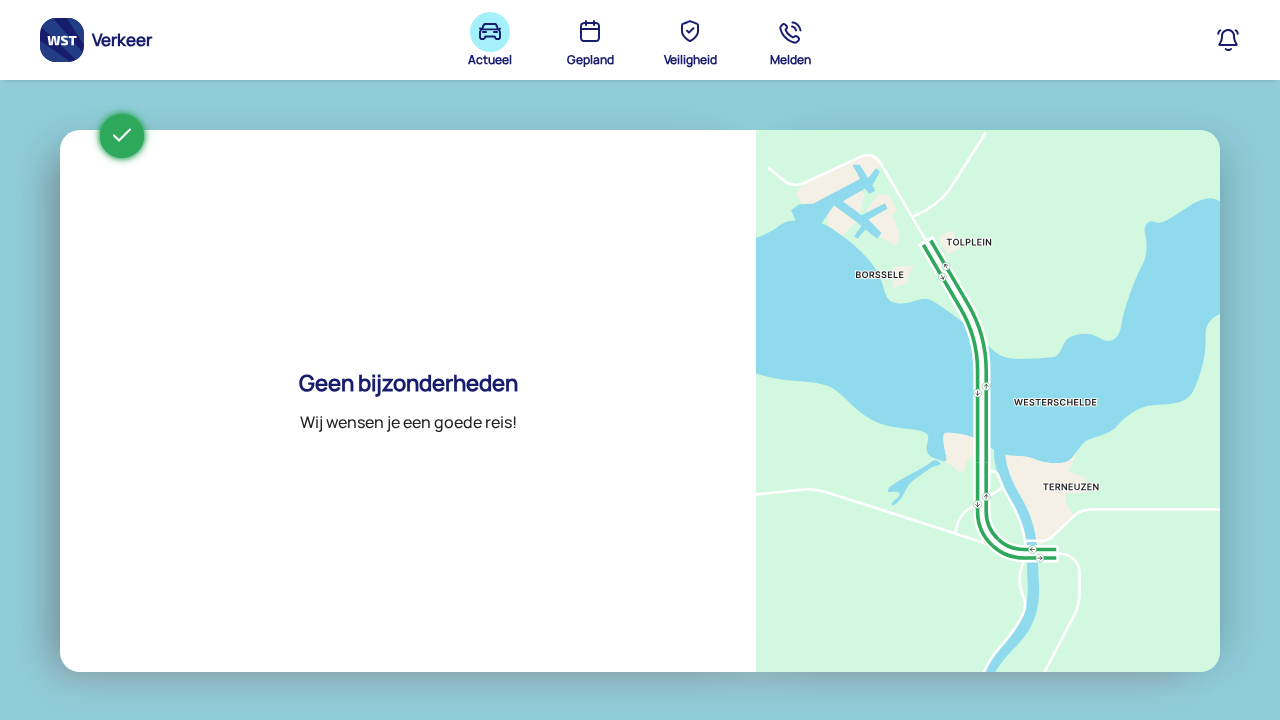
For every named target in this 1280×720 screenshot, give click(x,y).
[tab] (490, 40)
